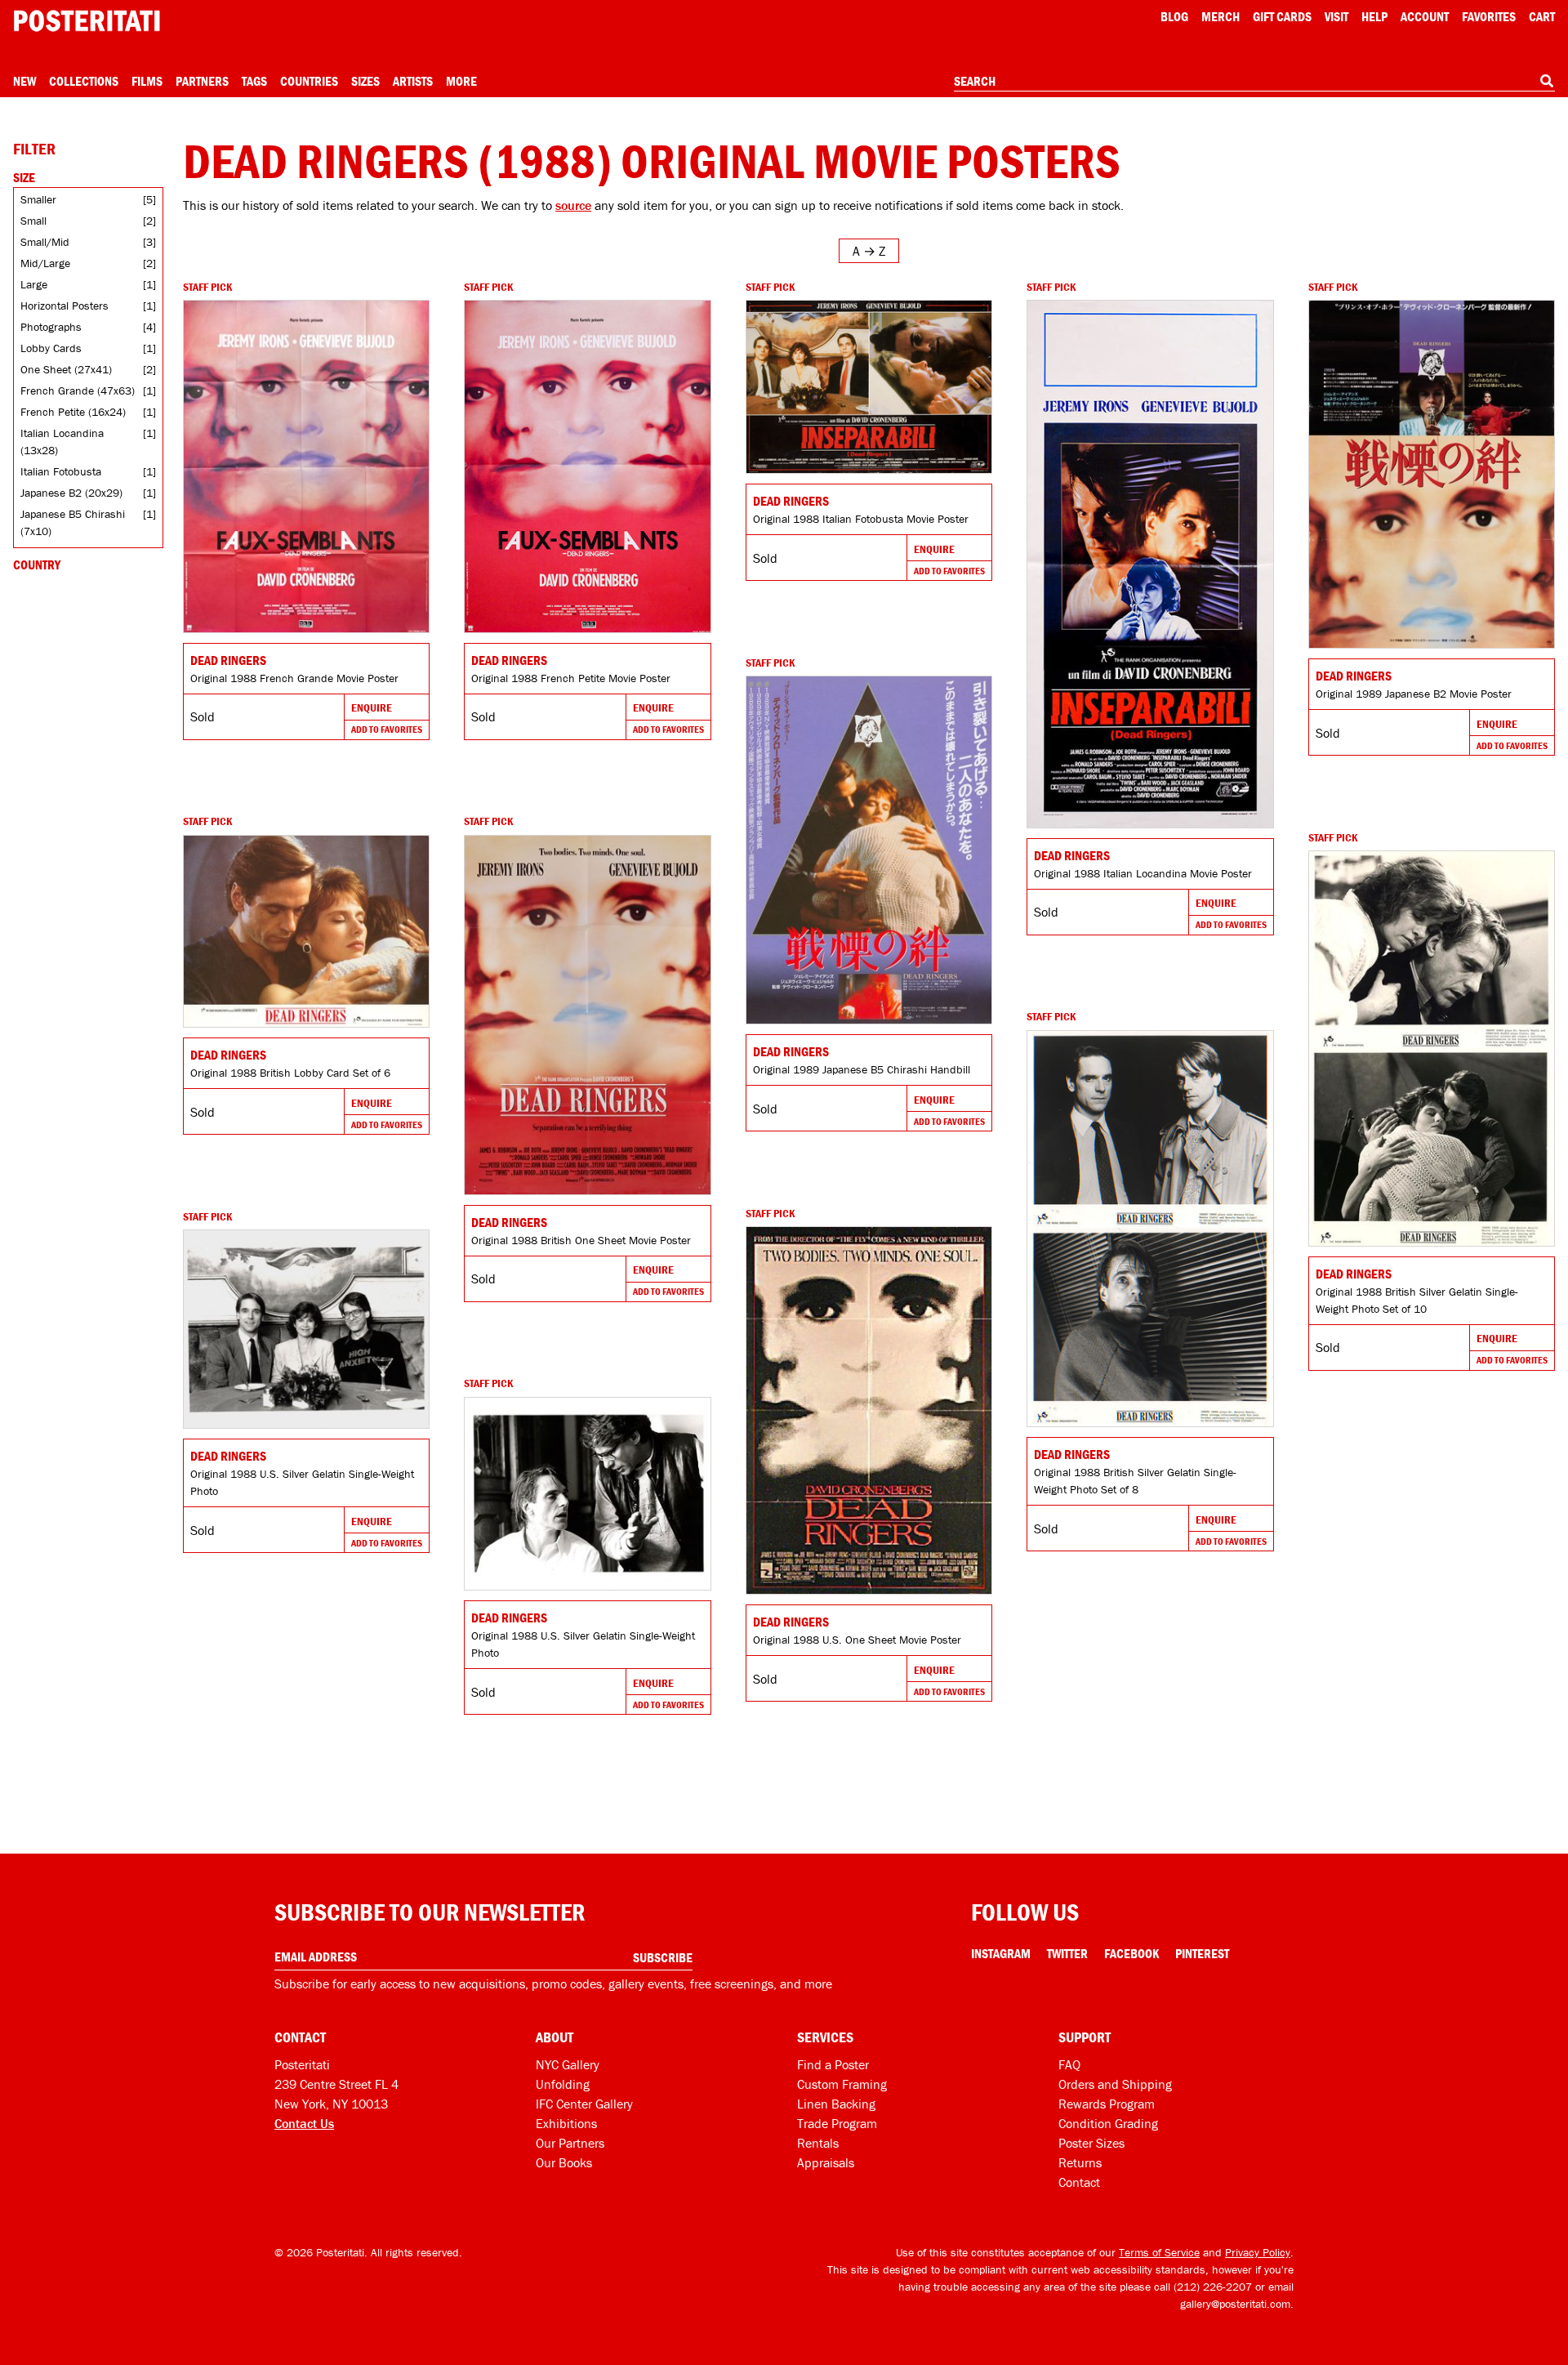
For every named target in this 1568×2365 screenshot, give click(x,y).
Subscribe (663, 1957)
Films (147, 81)
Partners (202, 81)
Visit (1336, 16)
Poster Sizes (1091, 2143)
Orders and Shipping (1115, 2084)
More (461, 81)
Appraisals (826, 2162)
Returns (1080, 2162)
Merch (1221, 16)
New (24, 81)
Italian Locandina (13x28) (62, 442)
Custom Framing (842, 2084)
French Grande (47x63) (78, 390)
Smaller (38, 199)
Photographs (51, 327)
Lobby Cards (51, 348)
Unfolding (563, 2084)
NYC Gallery (568, 2064)
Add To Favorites (387, 729)
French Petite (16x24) (73, 412)
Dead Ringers (228, 660)
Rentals (818, 2143)
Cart (1542, 16)
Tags (254, 81)
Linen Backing (836, 2104)
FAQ (1069, 2064)
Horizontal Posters (65, 306)
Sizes (365, 81)
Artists (413, 81)
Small (33, 221)
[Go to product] (306, 466)
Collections (84, 81)
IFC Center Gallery (584, 2104)
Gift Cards (1282, 16)
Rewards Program (1107, 2104)
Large (34, 284)
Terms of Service (1159, 2252)
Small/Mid (45, 242)
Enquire (372, 707)
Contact (1079, 2182)
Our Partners (570, 2143)
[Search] (1547, 81)
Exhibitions (566, 2123)
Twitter (1067, 1953)
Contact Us (304, 2123)
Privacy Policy (1258, 2252)
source (573, 205)
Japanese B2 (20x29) (71, 493)
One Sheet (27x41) (66, 369)
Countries (309, 81)
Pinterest (1202, 1953)
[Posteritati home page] (87, 21)
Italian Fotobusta (61, 471)
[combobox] (1254, 82)
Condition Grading (1108, 2123)
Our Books (564, 2162)
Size (24, 177)
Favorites (1489, 16)
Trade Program (837, 2123)
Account (1425, 16)
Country (37, 564)
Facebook (1131, 1953)
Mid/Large (45, 263)
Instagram (1001, 1953)
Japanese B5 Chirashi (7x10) (73, 522)
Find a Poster (833, 2064)
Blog (1174, 16)
